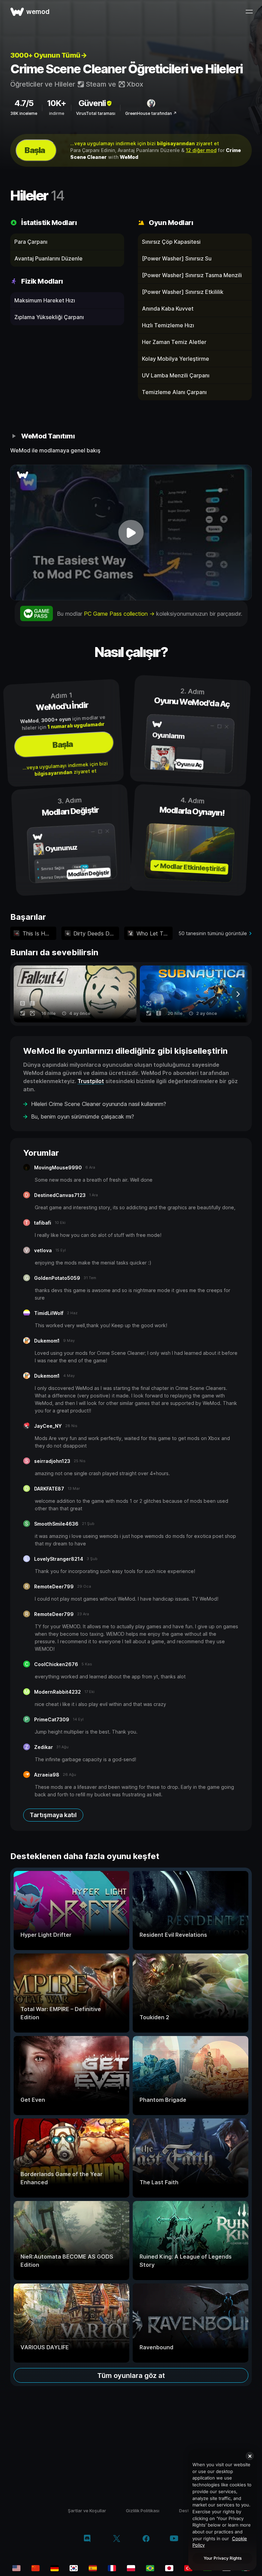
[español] (93, 2568)
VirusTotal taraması (96, 113)
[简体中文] (35, 2568)
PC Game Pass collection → (120, 614)
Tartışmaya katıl (53, 1815)
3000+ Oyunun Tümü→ (48, 55)
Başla (35, 150)
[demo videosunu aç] (131, 533)
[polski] (131, 2568)
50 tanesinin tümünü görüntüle (213, 933)
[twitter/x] (117, 2539)
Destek (187, 2511)
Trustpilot (91, 1081)
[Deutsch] (55, 2568)
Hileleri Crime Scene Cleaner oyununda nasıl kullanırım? (99, 1104)
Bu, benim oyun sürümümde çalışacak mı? (83, 1117)
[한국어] (74, 2568)
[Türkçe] (188, 2568)
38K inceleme (24, 113)
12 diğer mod (201, 150)
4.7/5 (24, 103)
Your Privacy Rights (223, 2558)
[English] (16, 2568)
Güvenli (92, 103)
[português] (150, 2568)
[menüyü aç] (249, 12)
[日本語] (169, 2568)
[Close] (250, 2456)
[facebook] (146, 2539)
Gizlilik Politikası (143, 2511)
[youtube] (174, 2539)
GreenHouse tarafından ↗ (151, 113)
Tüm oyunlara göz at (131, 2376)
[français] (112, 2568)
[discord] (87, 2539)
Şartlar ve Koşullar (87, 2511)
